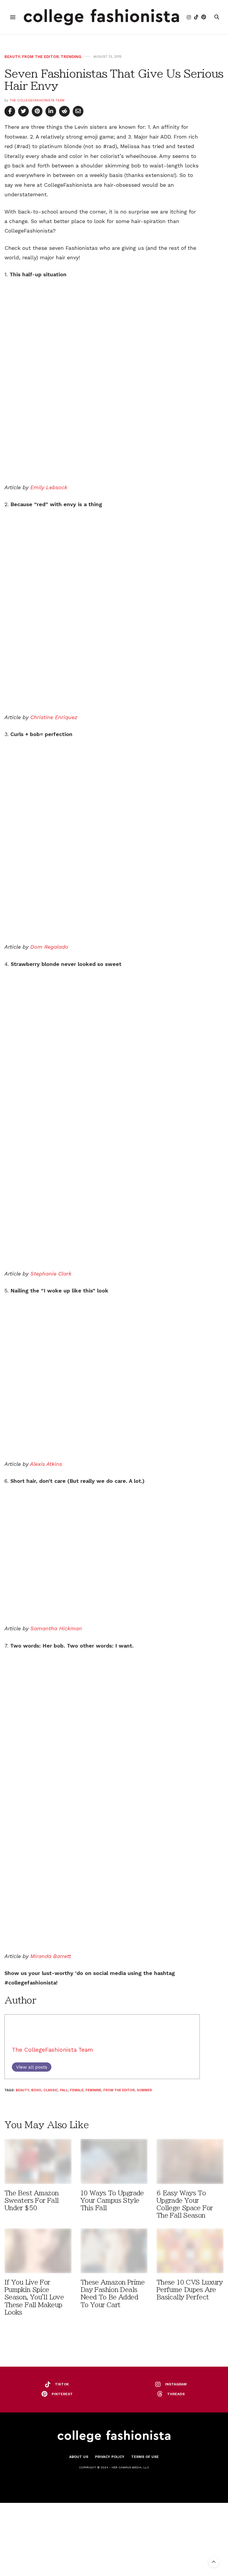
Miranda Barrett (51, 1956)
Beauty (12, 57)
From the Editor (40, 57)
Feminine (93, 2090)
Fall (64, 2090)
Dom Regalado (49, 947)
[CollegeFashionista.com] (101, 17)
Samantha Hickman (56, 1628)
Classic (51, 2090)
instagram (176, 2384)
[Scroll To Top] (214, 2562)
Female (77, 2090)
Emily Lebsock (49, 487)
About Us (79, 2457)
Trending (71, 57)
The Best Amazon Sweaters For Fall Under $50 (32, 2201)
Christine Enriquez (54, 717)
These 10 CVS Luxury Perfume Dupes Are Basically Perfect (190, 2290)
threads (176, 2394)
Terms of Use (145, 2457)
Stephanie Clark (51, 1274)
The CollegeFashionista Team (37, 100)
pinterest (62, 2394)
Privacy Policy (110, 2457)
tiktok (62, 2384)
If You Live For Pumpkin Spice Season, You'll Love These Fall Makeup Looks (34, 2297)
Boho (36, 2090)
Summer (144, 2090)
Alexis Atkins (46, 1464)
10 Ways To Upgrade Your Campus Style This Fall (112, 2201)
